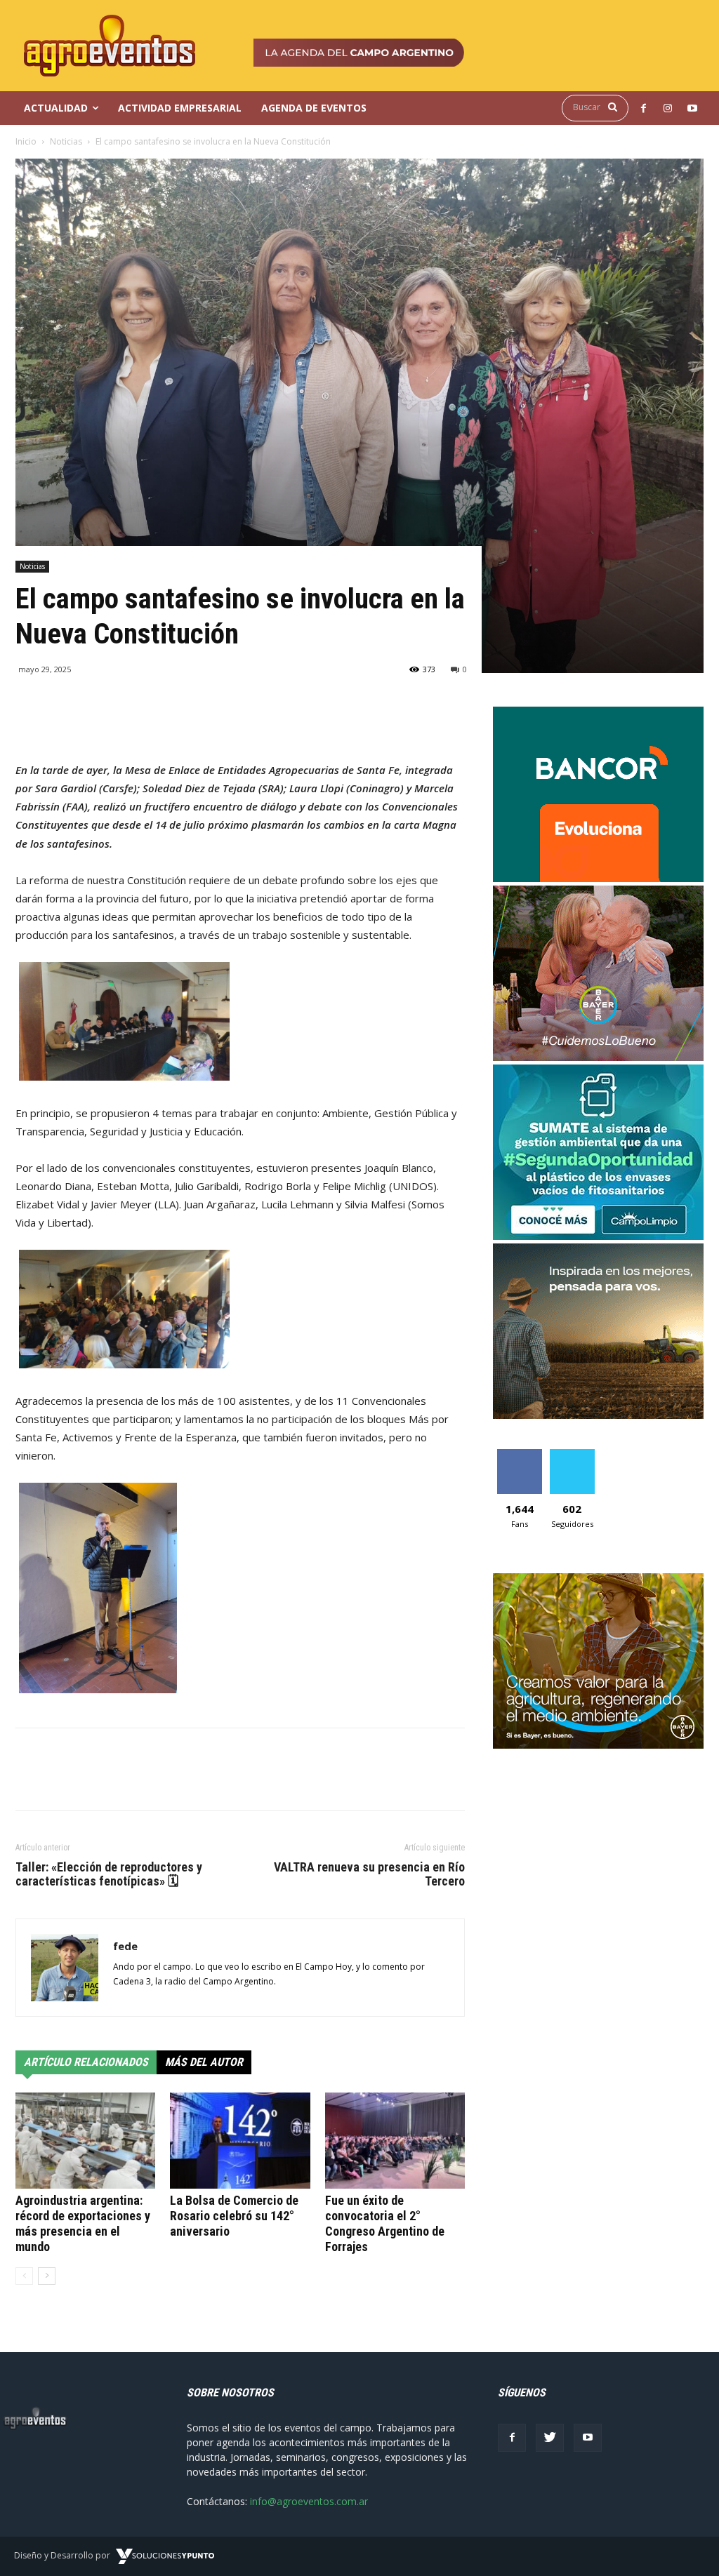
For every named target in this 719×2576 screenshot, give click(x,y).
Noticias (66, 141)
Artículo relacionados (86, 2062)
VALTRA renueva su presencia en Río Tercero (369, 1874)
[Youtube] (588, 2438)
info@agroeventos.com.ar (309, 2501)
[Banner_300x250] (598, 1057)
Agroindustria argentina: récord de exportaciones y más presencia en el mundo (83, 2223)
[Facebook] (512, 2438)
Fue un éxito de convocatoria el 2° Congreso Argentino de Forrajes (385, 2223)
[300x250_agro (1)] (598, 1745)
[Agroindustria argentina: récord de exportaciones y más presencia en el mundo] (85, 2141)
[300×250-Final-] (598, 878)
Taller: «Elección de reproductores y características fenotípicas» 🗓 (109, 1874)
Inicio (26, 141)
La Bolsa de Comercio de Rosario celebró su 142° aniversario (234, 2216)
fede (125, 1946)
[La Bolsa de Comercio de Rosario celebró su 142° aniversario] (240, 2141)
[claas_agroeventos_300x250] (598, 1415)
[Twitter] (550, 2438)
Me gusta (519, 1454)
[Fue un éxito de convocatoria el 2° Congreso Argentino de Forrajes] (395, 2141)
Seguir (572, 1454)
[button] (599, 107)
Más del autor (204, 2062)
